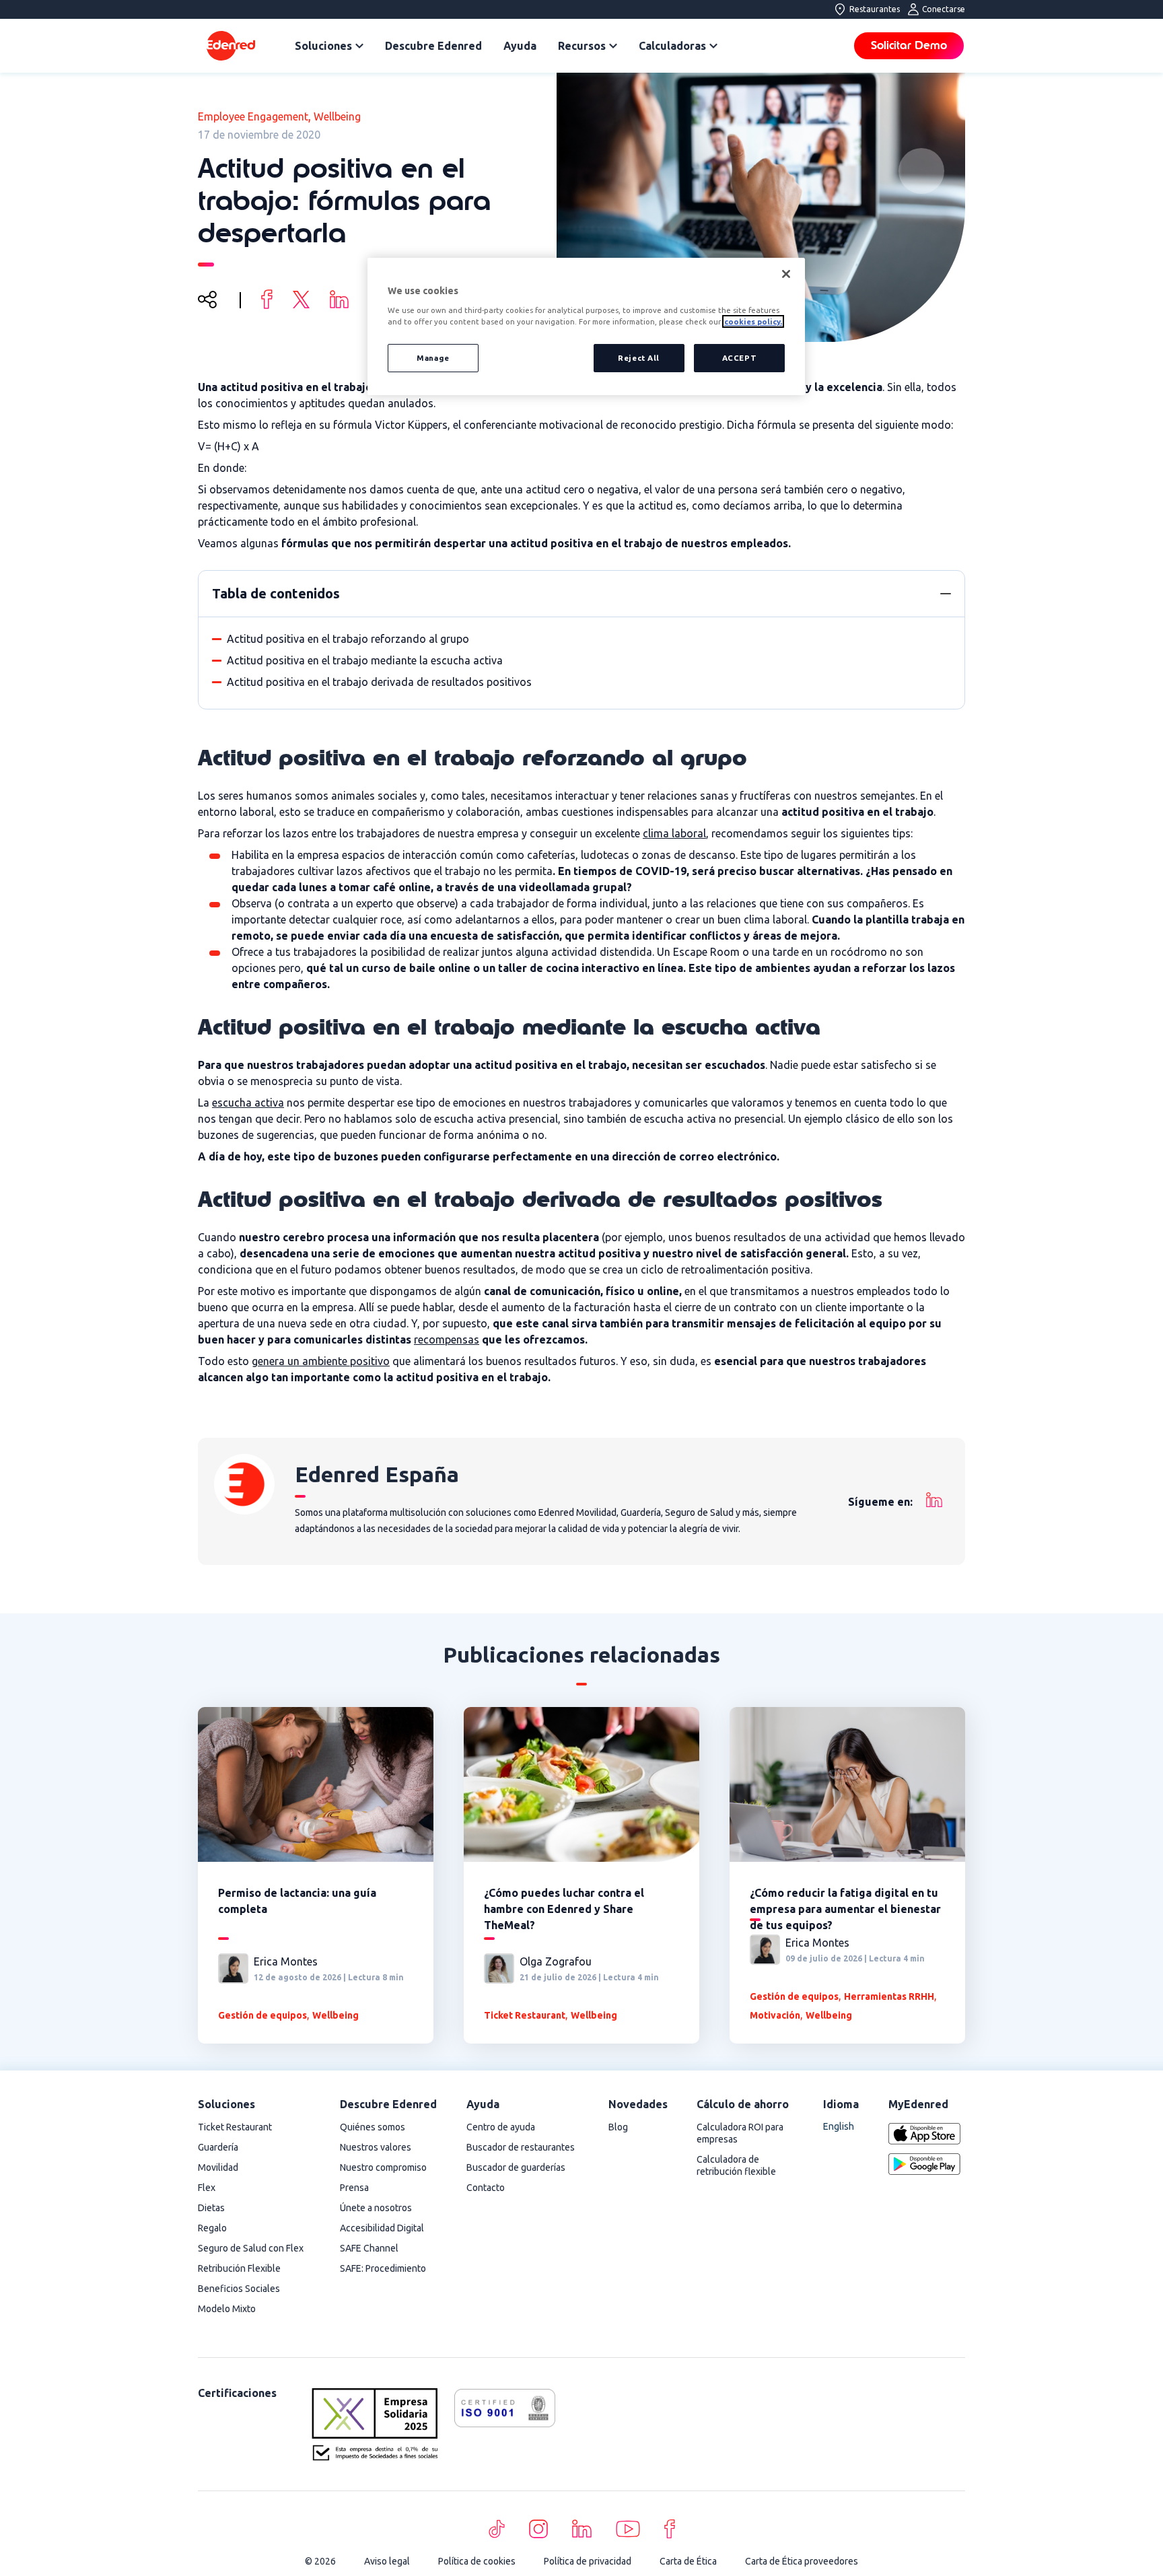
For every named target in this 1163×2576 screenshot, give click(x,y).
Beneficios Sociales (239, 2289)
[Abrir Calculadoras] (713, 46)
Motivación (775, 2015)
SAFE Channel (369, 2248)
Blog (618, 2127)
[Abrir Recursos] (613, 46)
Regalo (212, 2228)
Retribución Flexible (239, 2268)
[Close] (786, 274)
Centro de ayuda (501, 2127)
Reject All (639, 358)
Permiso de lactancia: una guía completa (297, 1901)
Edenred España (377, 1474)
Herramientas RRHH (889, 1996)
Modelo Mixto (227, 2309)
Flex (207, 2188)
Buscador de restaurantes (521, 2147)
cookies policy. (753, 321)
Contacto (486, 2188)
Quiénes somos (373, 2127)
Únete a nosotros (376, 2208)
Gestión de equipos (262, 2015)
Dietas (211, 2208)
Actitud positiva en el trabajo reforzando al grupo (348, 639)
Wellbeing (337, 116)
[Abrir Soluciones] (359, 46)
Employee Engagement (253, 116)
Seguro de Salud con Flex (251, 2248)
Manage (433, 358)
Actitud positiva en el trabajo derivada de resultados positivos (379, 682)
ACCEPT (739, 358)
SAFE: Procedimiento (383, 2268)
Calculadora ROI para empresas (740, 2133)
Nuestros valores (376, 2147)
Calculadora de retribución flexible (736, 2165)
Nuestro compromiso (383, 2167)
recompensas (447, 1339)
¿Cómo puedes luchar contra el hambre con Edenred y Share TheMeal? (564, 1909)
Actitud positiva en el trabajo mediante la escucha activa (365, 660)
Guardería (218, 2147)
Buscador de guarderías (516, 2167)
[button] (946, 594)
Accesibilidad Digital (382, 2228)
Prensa (354, 2188)
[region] (586, 327)
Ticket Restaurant (525, 2015)
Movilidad (218, 2167)
